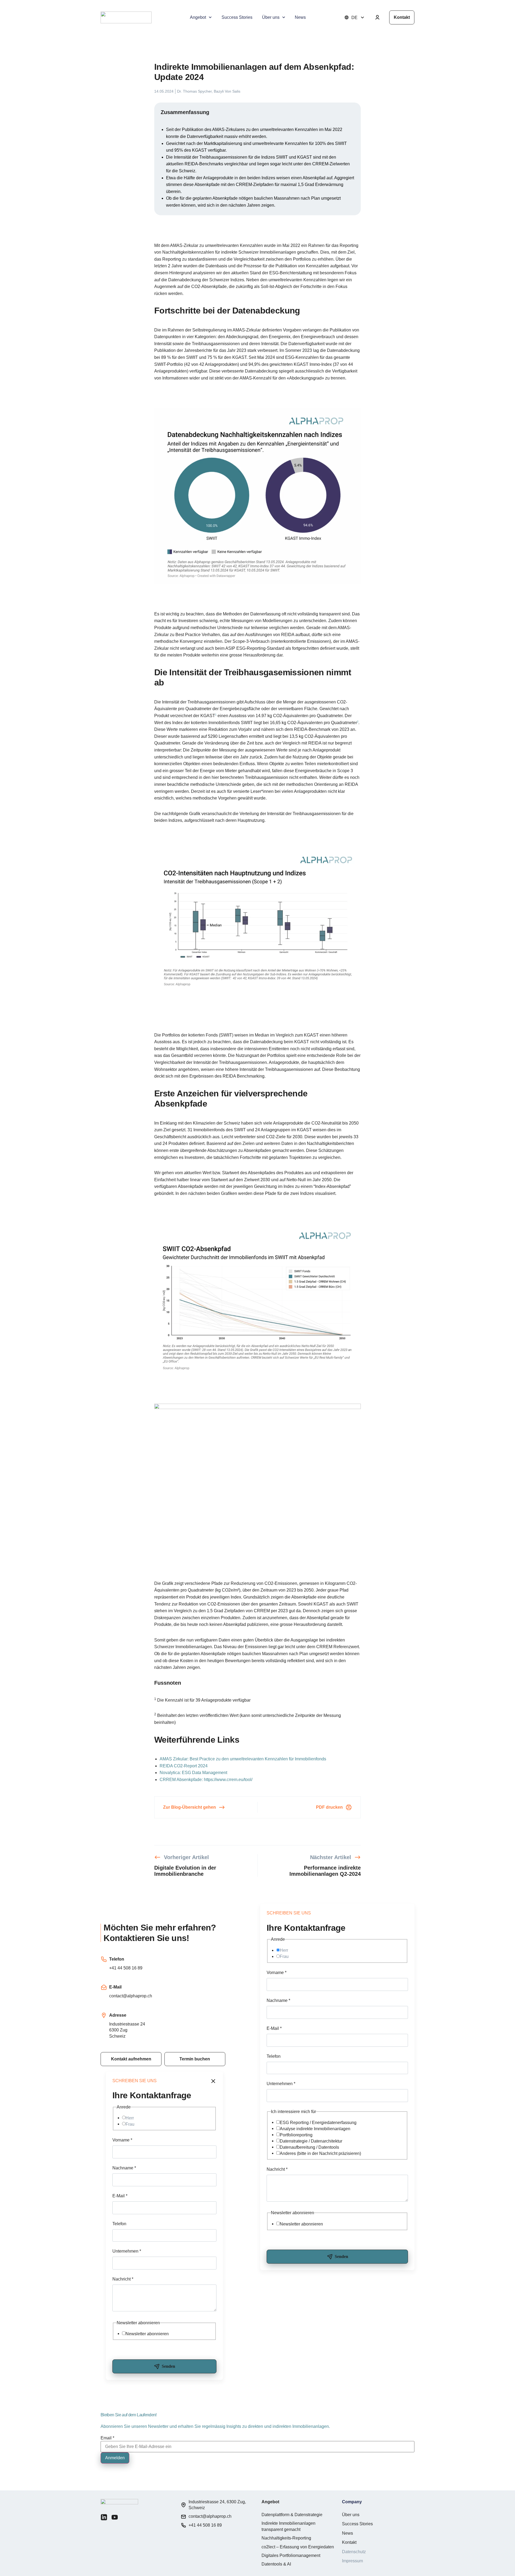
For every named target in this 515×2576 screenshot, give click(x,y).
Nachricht (277, 2169)
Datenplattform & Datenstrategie (292, 2515)
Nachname (278, 2000)
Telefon (274, 2056)
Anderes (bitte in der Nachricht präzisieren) (320, 2153)
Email (107, 2438)
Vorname (277, 1973)
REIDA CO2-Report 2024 (184, 1766)
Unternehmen (281, 2084)
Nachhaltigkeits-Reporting (286, 2538)
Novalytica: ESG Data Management (193, 1773)
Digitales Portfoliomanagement (291, 2555)
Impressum (352, 2561)
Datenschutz (354, 2552)
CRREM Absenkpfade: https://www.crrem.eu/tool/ (206, 1780)
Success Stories (237, 17)
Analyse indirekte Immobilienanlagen (315, 2129)
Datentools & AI (276, 2564)
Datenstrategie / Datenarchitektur (311, 2141)
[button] (195, 2059)
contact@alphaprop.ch (131, 1996)
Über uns (271, 17)
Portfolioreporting (296, 2135)
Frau (284, 1956)
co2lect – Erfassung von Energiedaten (298, 2547)
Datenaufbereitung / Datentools (309, 2147)
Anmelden (115, 2458)
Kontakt (349, 2542)
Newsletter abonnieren (301, 2224)
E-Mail (274, 2028)
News (300, 17)
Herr (284, 1950)
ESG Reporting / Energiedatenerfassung (318, 2123)
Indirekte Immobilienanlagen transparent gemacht (288, 2526)
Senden (341, 2256)
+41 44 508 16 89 (126, 1968)
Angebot (198, 17)
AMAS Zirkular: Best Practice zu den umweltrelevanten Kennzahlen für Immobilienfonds (243, 1759)
